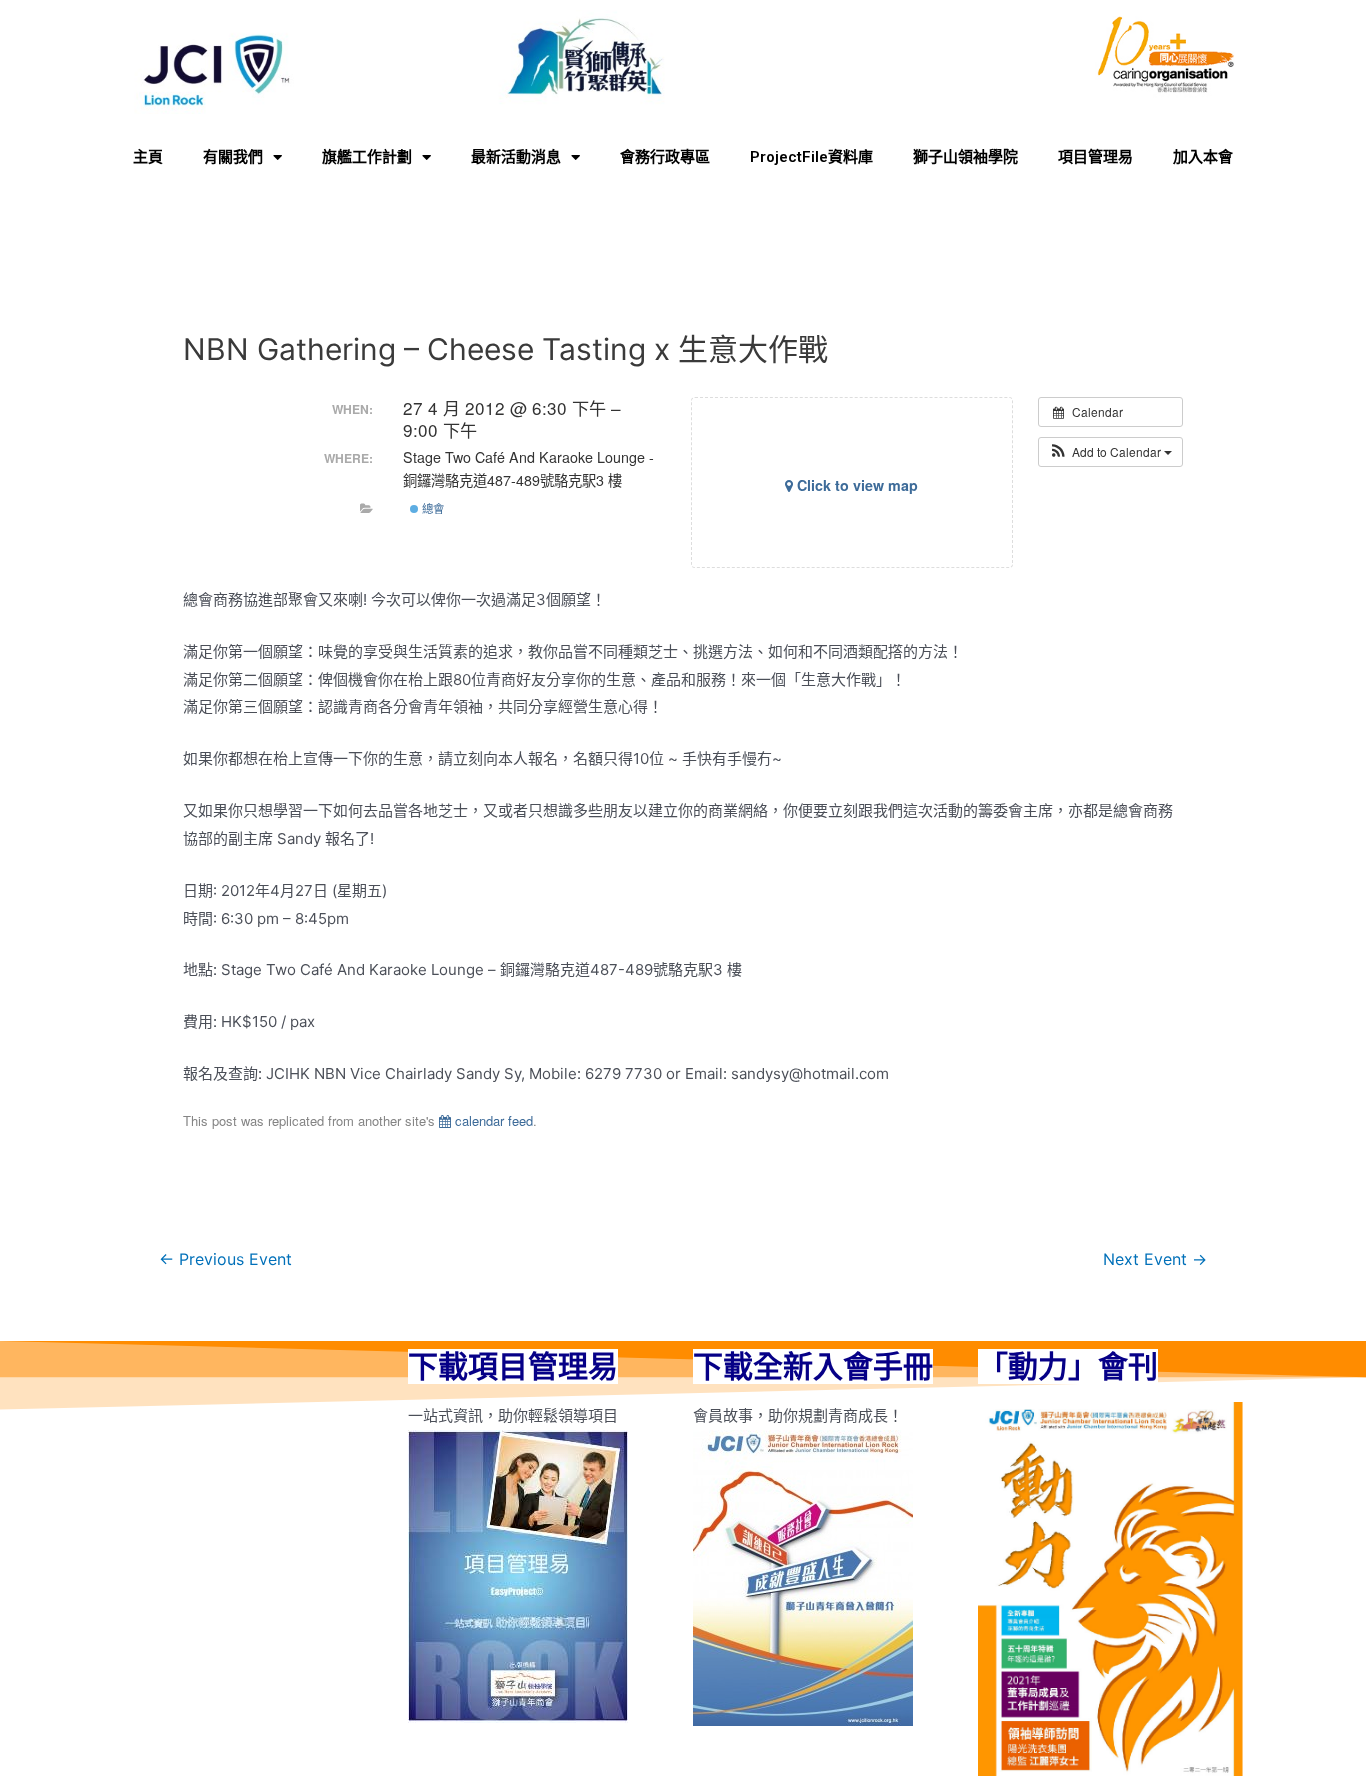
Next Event (1155, 1259)
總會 (431, 508)
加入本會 (1203, 157)
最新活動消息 (516, 157)
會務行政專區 (665, 157)
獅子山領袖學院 (965, 157)
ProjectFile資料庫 (811, 157)
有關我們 (233, 157)
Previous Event (225, 1259)
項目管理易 (1095, 157)
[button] (1110, 452)
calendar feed (492, 1120)
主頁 (148, 157)
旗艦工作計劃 (367, 157)
